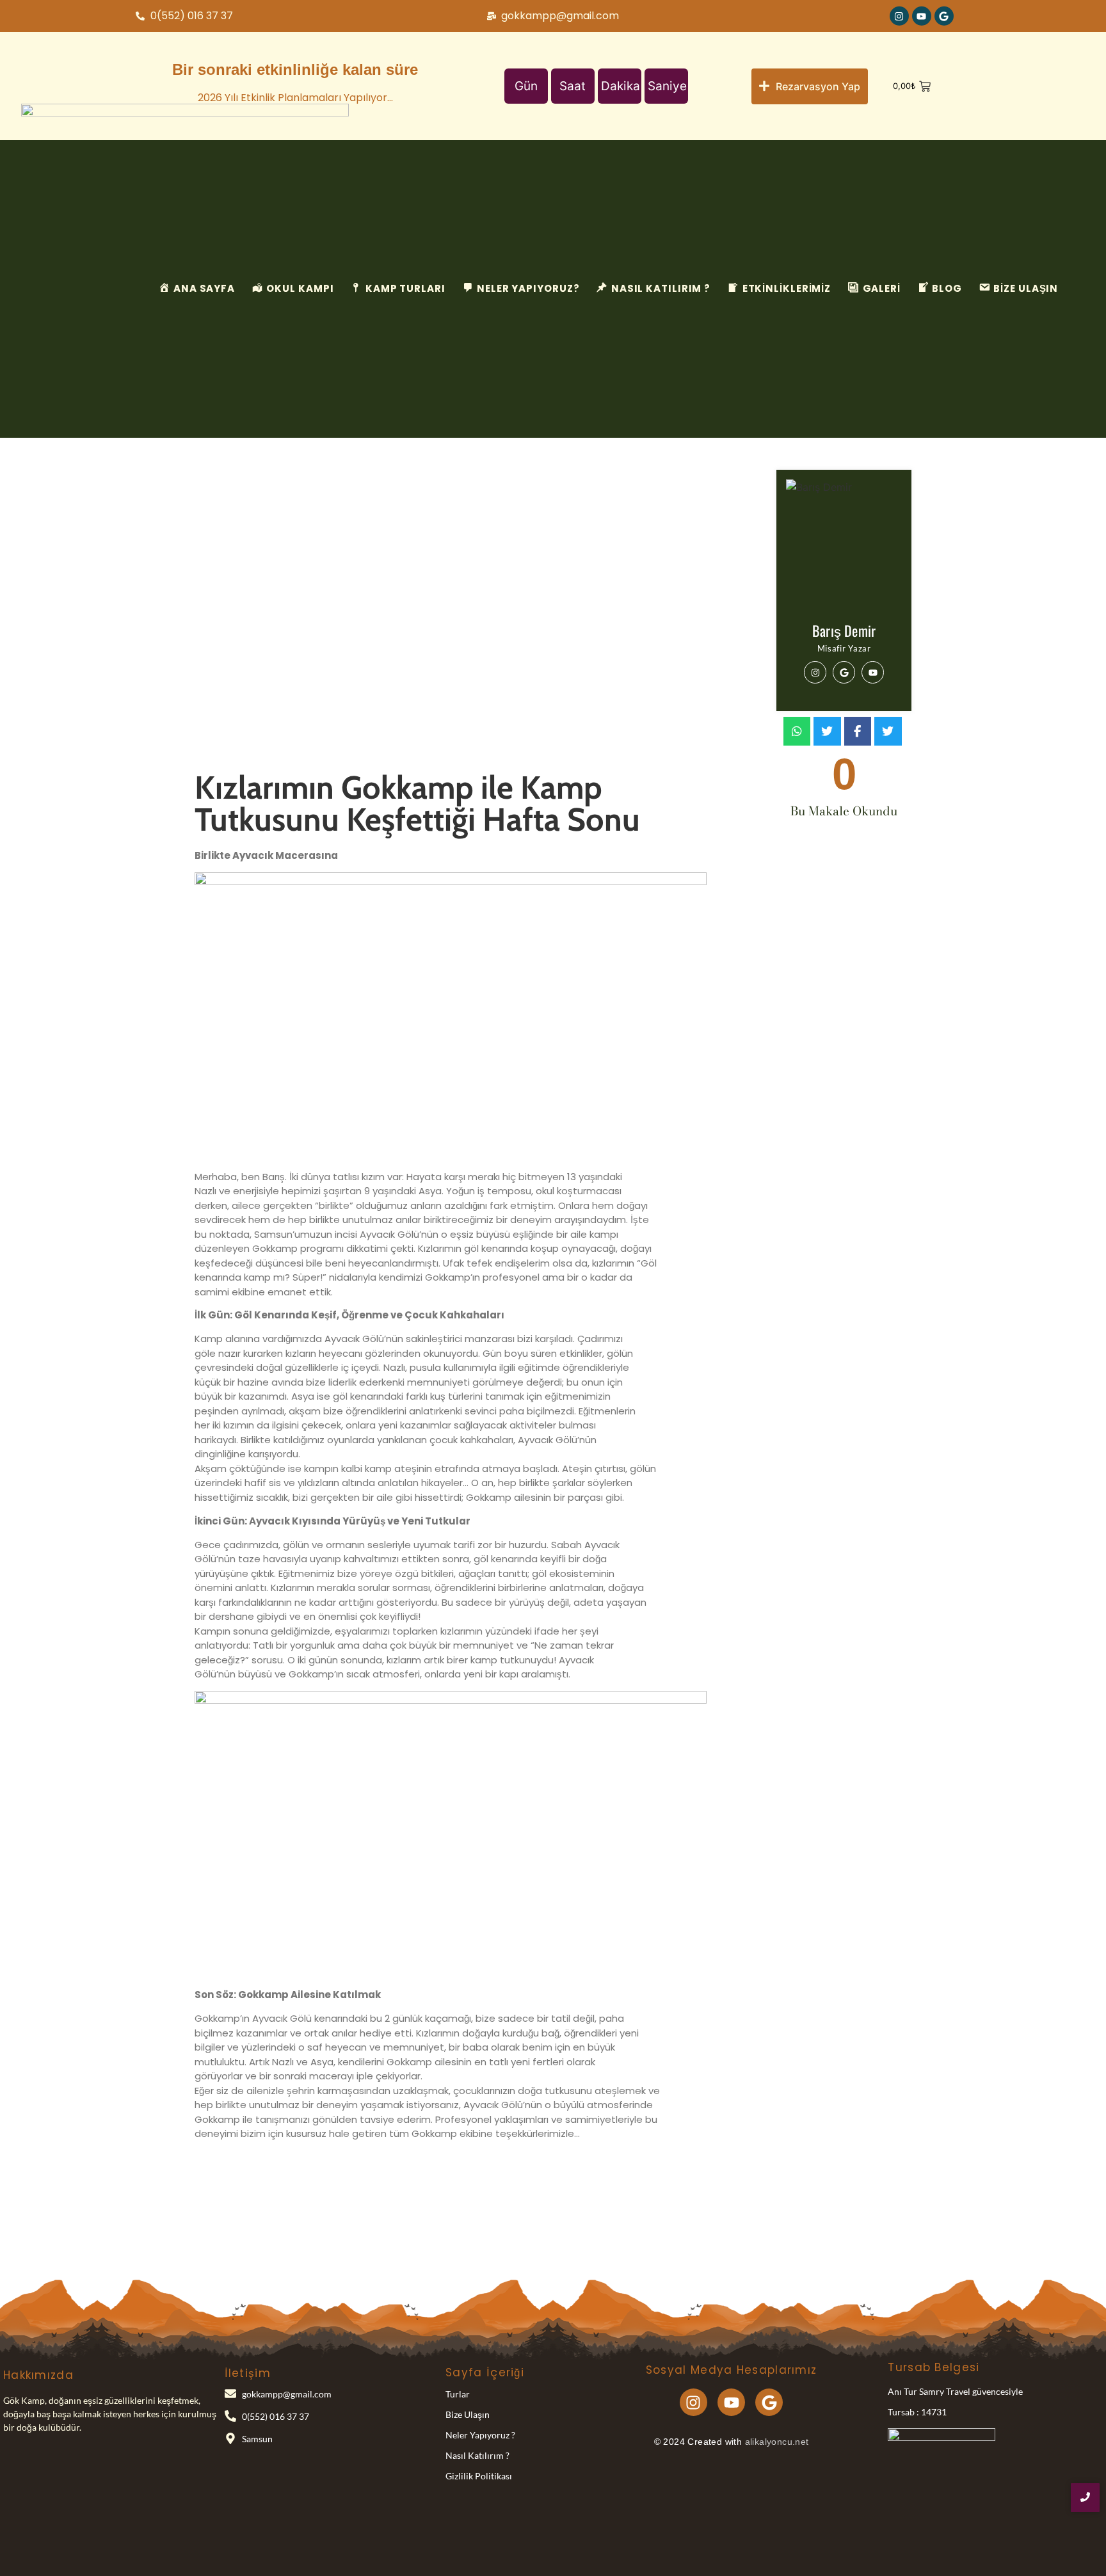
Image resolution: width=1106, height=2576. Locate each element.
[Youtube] (922, 16)
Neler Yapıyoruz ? (480, 2435)
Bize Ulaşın (468, 2414)
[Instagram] (899, 16)
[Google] (944, 16)
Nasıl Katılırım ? (477, 2455)
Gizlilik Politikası (479, 2476)
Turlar (458, 2394)
